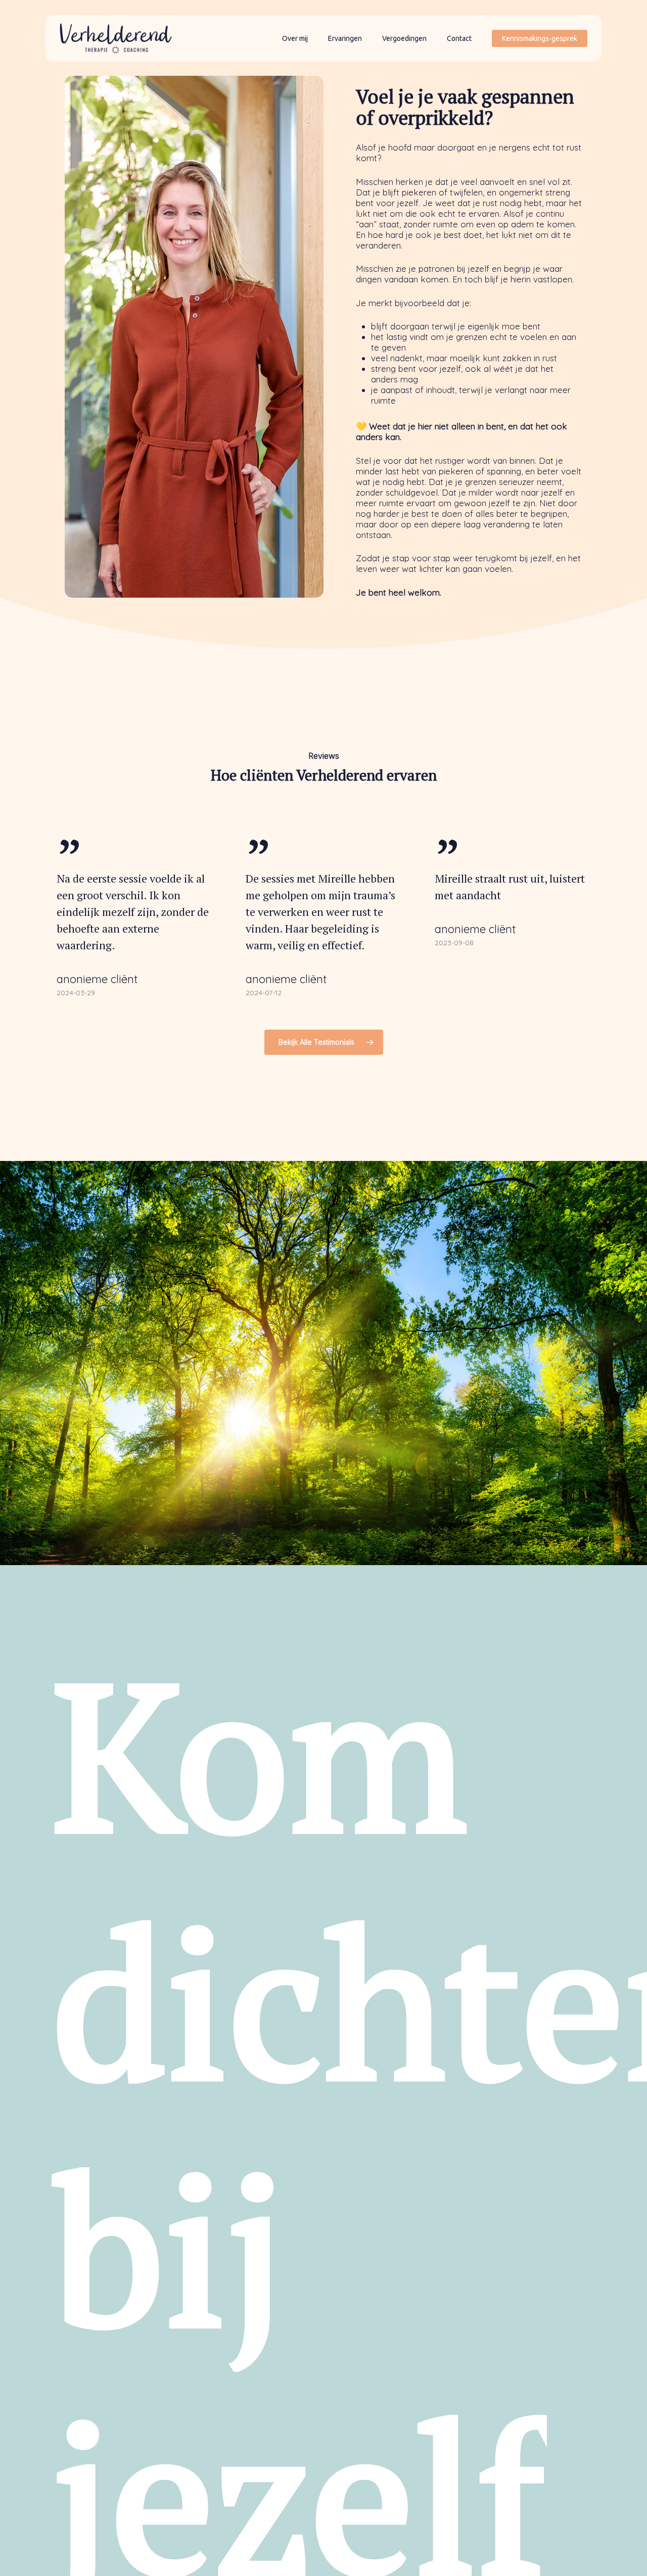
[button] (324, 1042)
